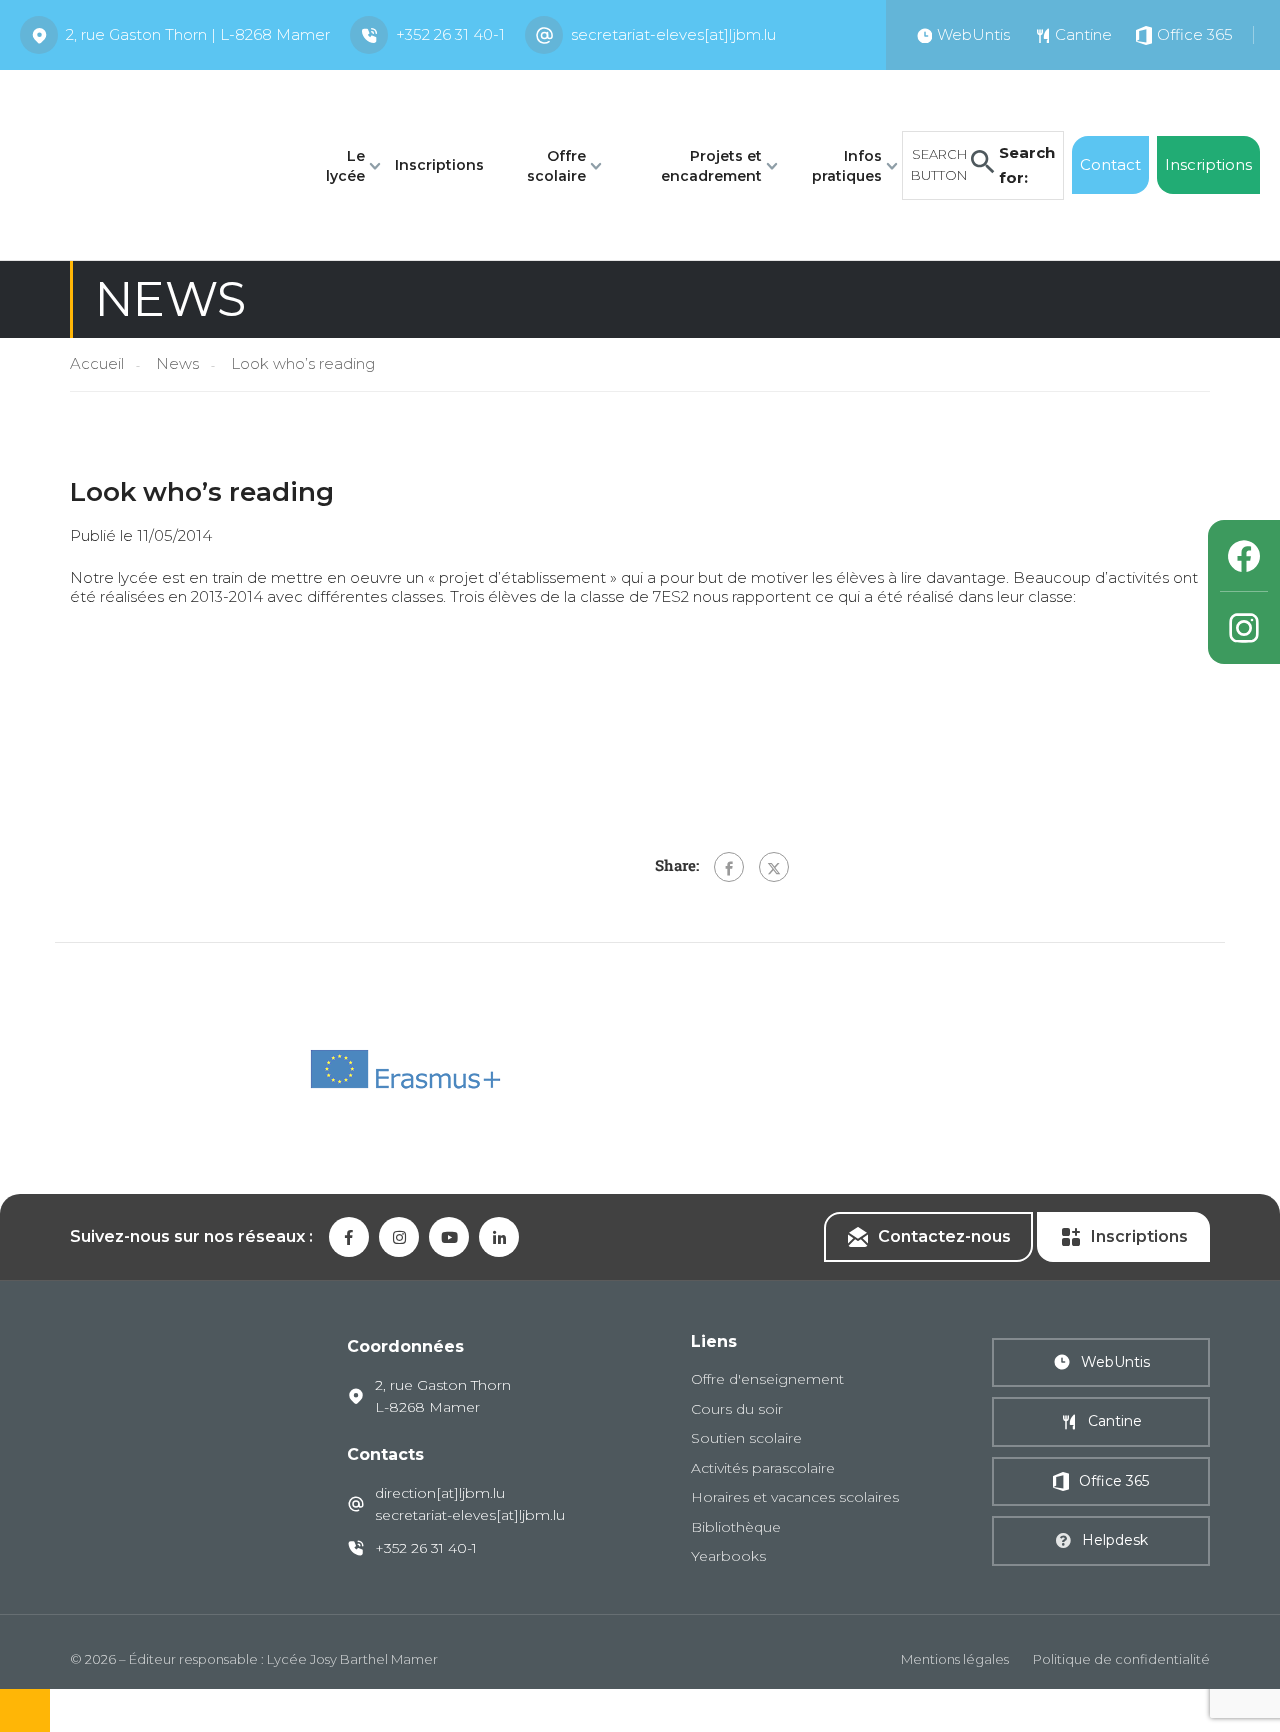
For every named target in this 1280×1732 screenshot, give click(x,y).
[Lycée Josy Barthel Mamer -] (151, 163)
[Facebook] (729, 867)
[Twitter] (774, 867)
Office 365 (1114, 1481)
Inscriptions (439, 165)
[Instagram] (1244, 628)
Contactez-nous (944, 1236)
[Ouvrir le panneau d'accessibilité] (25, 1710)
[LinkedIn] (499, 1237)
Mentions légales (955, 1659)
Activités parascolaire (763, 1468)
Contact (1110, 164)
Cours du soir (737, 1409)
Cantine (1115, 1421)
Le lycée (345, 166)
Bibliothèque (736, 1527)
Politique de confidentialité (1121, 1659)
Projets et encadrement (711, 166)
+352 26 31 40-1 (450, 34)
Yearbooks (728, 1556)
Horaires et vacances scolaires (795, 1497)
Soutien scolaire (746, 1438)
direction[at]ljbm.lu (440, 1493)
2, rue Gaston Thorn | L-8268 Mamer (198, 34)
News (177, 363)
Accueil (97, 363)
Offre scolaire (556, 166)
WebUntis (1115, 1362)
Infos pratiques (847, 166)
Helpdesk (1115, 1540)
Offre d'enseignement (767, 1379)
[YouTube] (449, 1237)
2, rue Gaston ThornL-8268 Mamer (443, 1396)
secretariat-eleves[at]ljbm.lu (673, 34)
